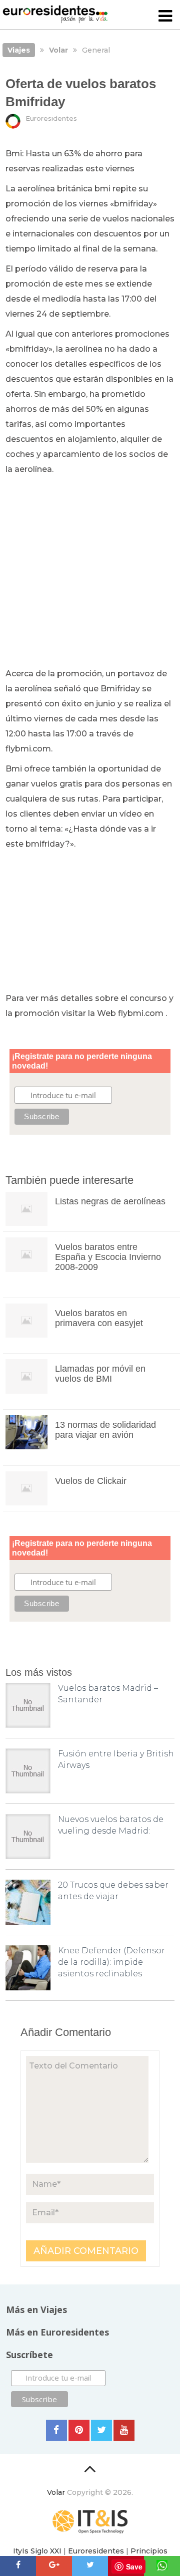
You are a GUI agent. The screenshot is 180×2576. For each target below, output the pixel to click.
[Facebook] (56, 2430)
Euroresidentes (51, 118)
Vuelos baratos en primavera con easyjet (99, 1318)
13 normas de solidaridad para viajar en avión (105, 1430)
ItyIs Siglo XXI (37, 2551)
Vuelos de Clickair (91, 1481)
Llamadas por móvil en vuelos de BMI (100, 1374)
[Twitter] (101, 2430)
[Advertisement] (90, 572)
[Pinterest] (79, 2430)
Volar (56, 2492)
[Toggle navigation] (165, 17)
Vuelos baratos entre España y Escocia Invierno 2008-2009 (108, 1257)
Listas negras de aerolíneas (110, 1201)
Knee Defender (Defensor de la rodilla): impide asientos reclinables (111, 1962)
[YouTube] (124, 2430)
